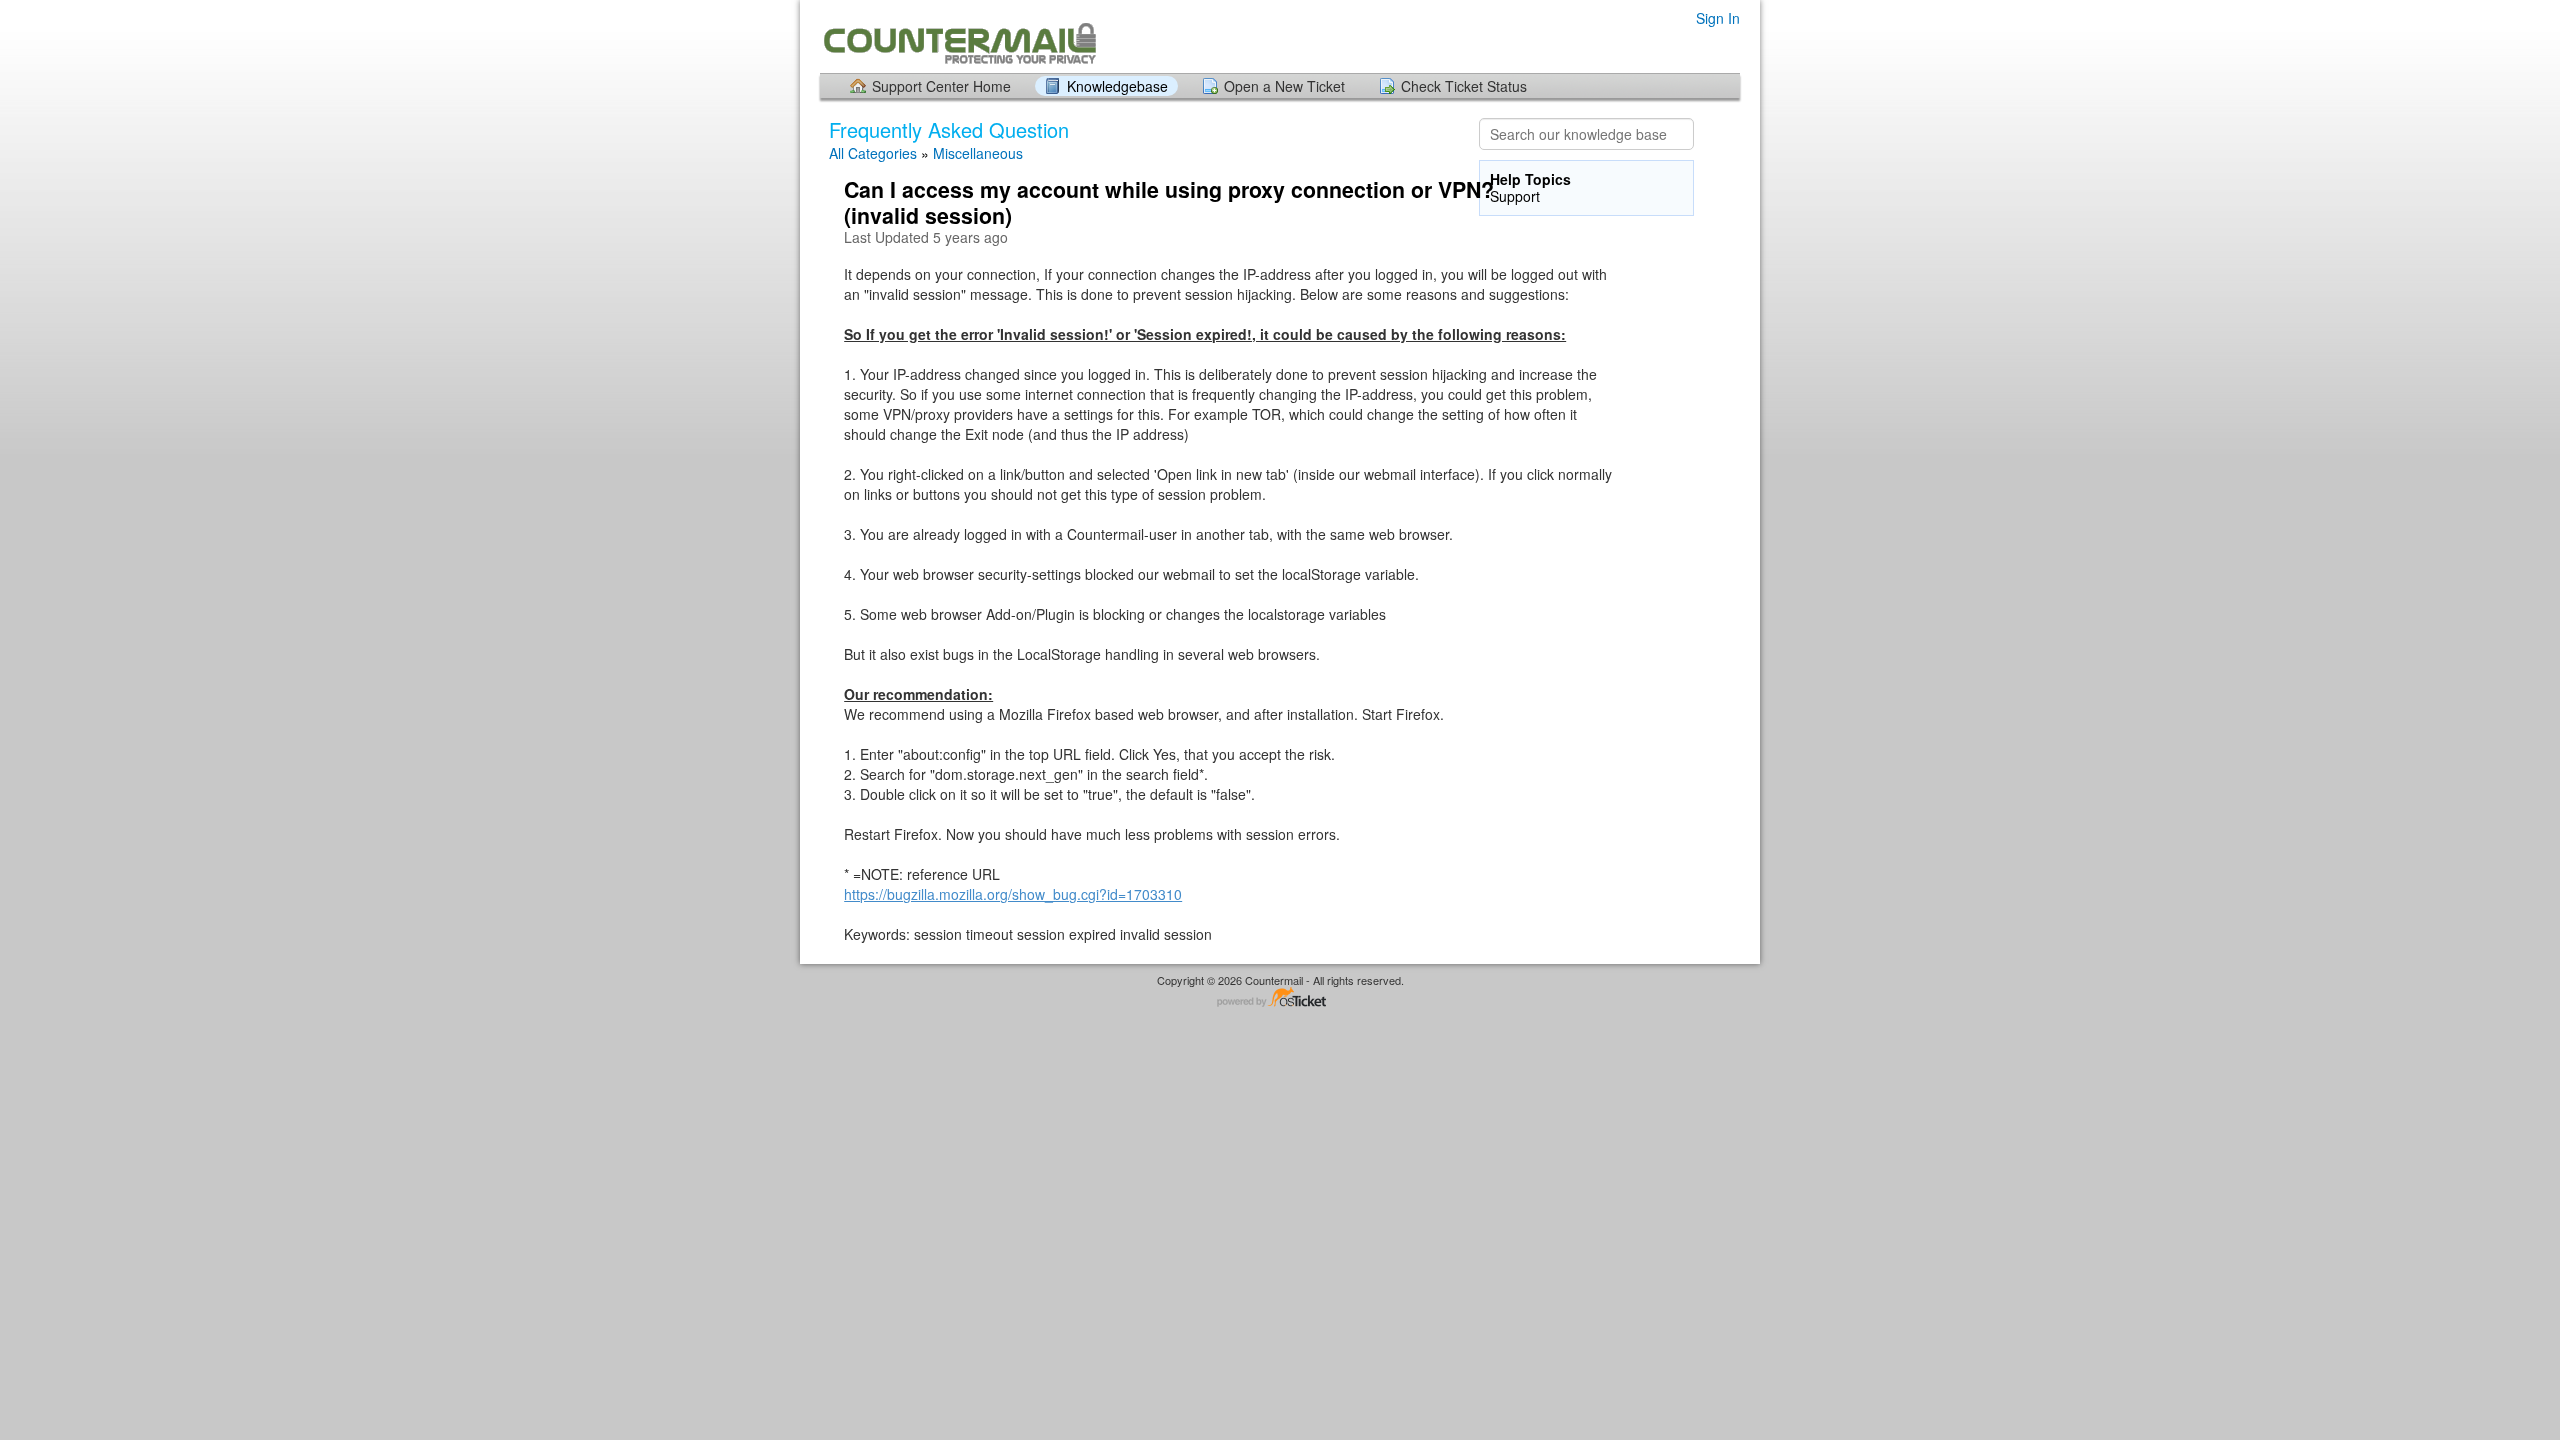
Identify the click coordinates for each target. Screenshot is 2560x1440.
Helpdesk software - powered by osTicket (1280, 998)
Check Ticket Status (1464, 86)
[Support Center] (958, 35)
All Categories (873, 153)
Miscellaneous (978, 153)
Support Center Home (941, 86)
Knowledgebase (1117, 86)
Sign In (1718, 18)
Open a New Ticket (1284, 86)
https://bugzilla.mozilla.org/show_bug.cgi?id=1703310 (1013, 894)
